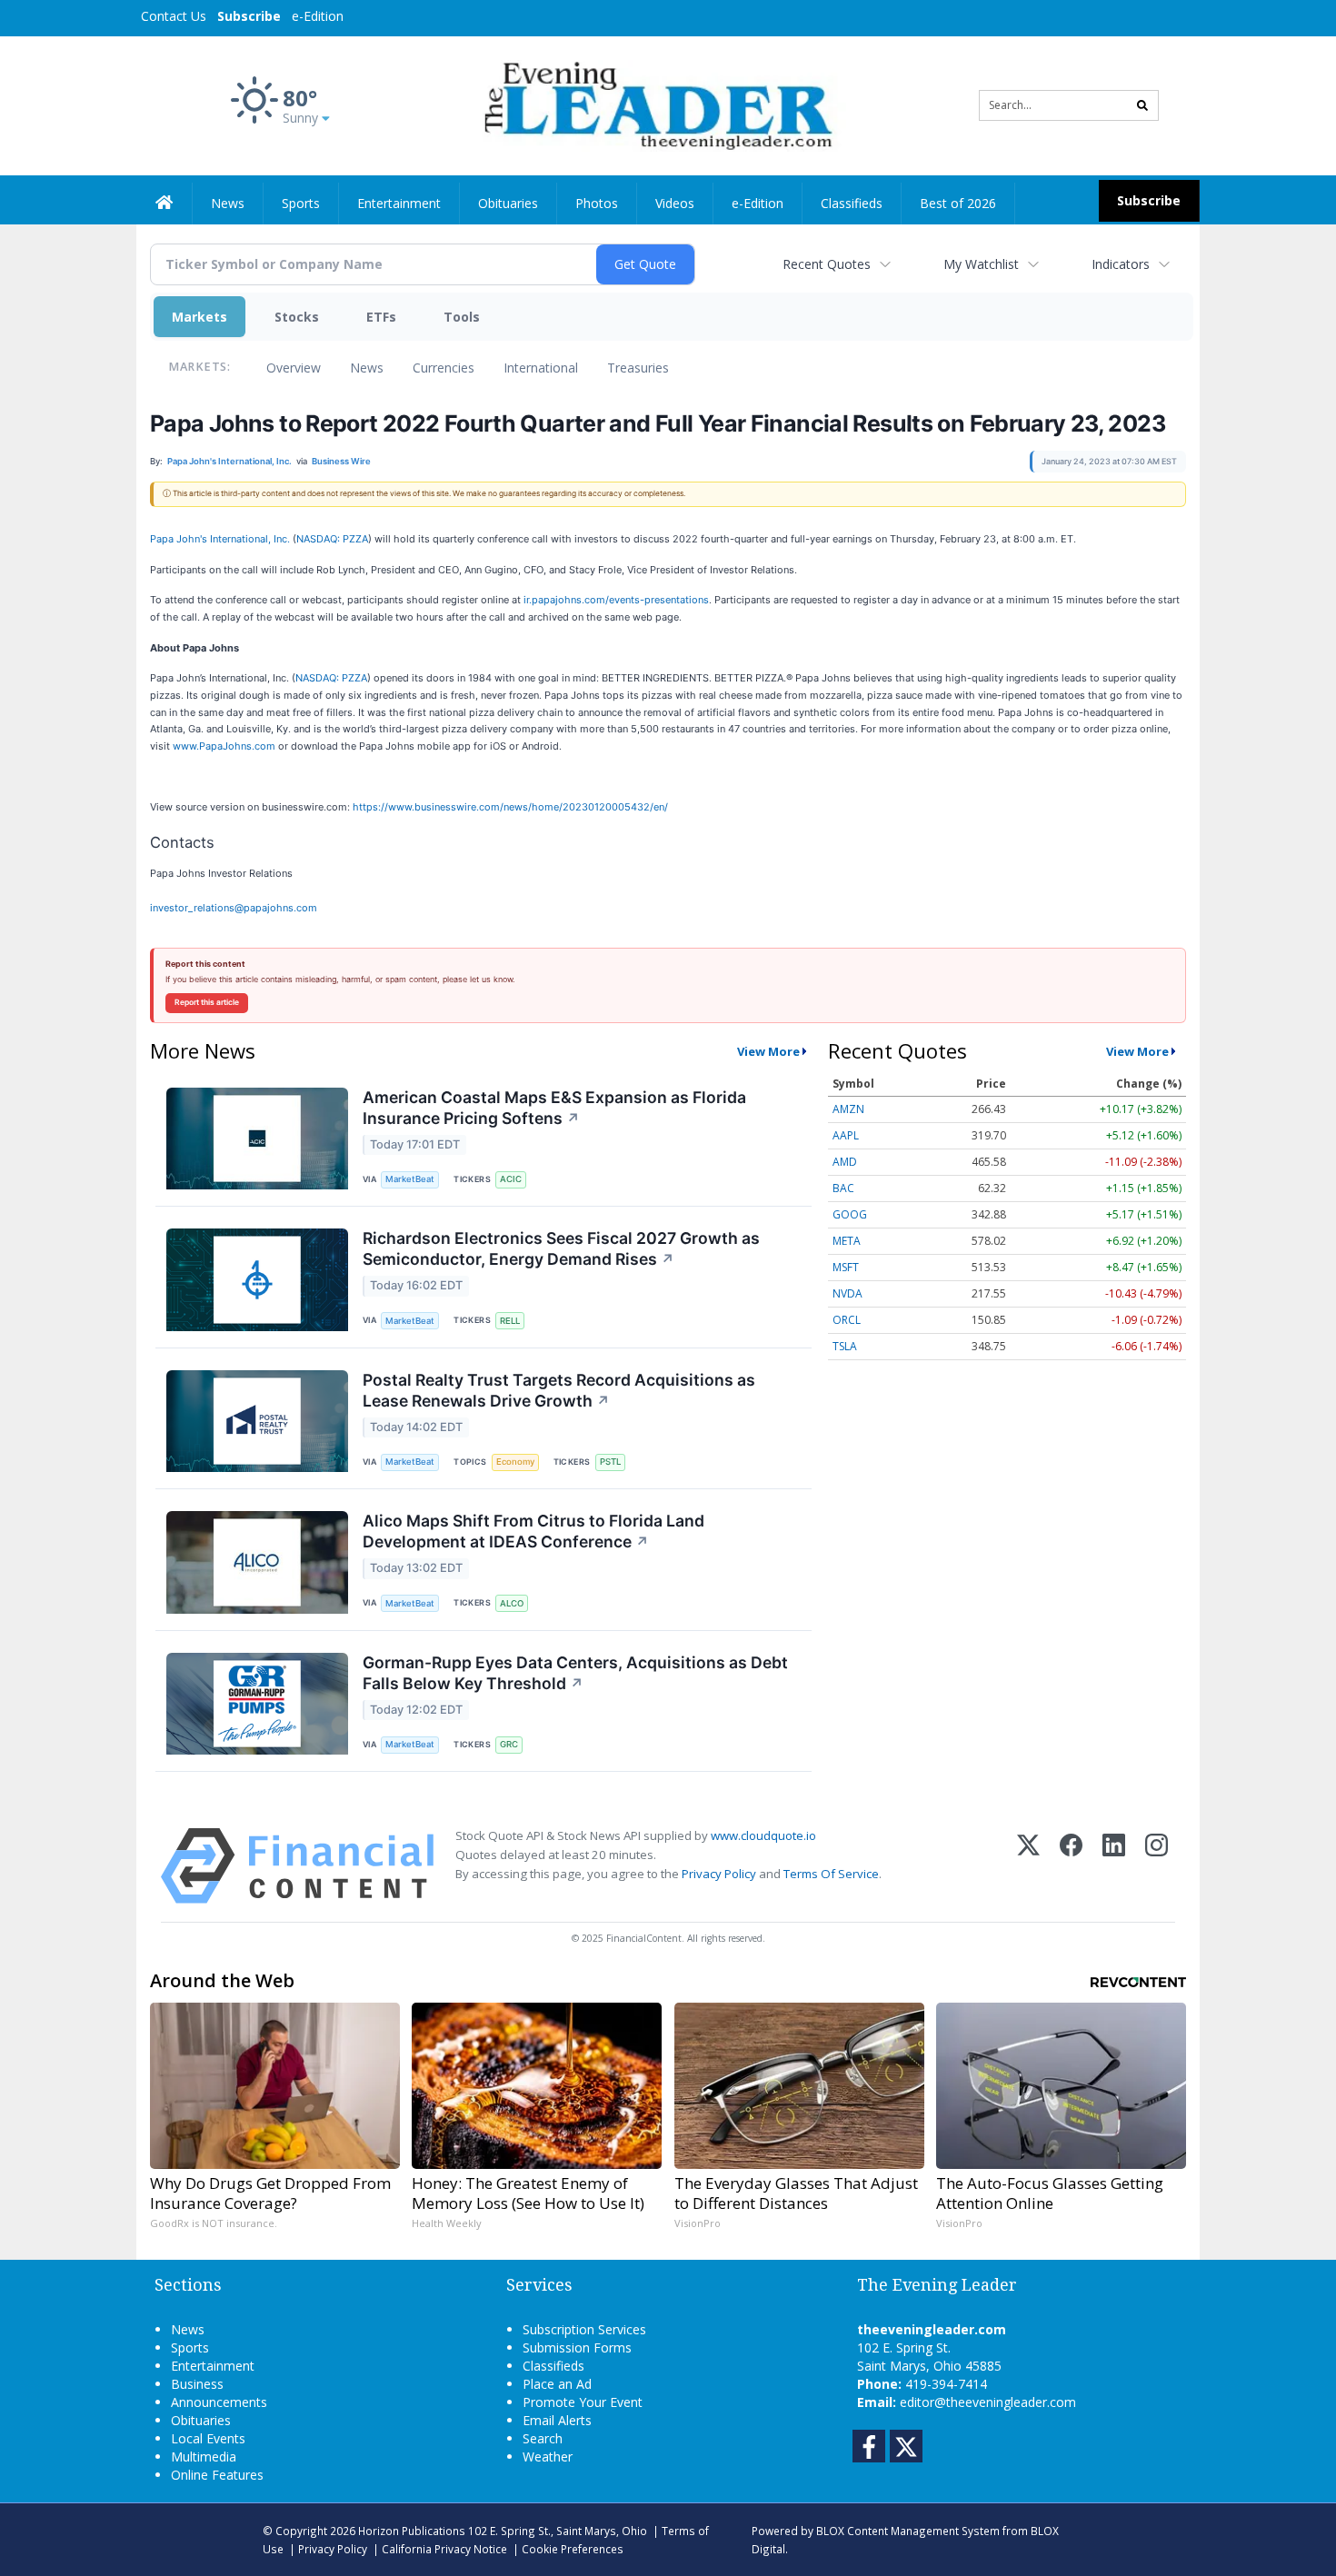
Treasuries (638, 368)
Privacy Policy (719, 1874)
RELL (510, 1321)
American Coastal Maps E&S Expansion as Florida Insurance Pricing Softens (554, 1108)
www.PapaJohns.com (224, 746)
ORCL (847, 1320)
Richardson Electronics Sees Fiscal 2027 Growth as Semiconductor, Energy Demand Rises (561, 1248)
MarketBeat (410, 1179)
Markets (199, 317)
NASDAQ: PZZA (332, 539)
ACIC (511, 1179)
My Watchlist (981, 264)
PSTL (610, 1462)
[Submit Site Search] (1142, 105)
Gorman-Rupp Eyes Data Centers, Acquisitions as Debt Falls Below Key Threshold (575, 1673)
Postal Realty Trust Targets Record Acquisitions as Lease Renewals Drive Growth (559, 1390)
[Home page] (655, 104)
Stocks (297, 317)
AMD (845, 1162)
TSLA (845, 1346)
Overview (294, 368)
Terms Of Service (831, 1874)
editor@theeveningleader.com (988, 2402)
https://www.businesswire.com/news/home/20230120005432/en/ (510, 807)
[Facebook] (1071, 1866)
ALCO (512, 1603)
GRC (509, 1744)
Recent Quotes (827, 264)
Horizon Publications (412, 2531)
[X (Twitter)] (1028, 1866)
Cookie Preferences (573, 2549)
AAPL (846, 1135)
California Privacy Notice (444, 2549)
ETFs (381, 317)
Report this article (207, 1002)
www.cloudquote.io (763, 1835)
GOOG (850, 1214)
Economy (515, 1462)
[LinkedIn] (1114, 1866)
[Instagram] (1157, 1866)
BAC (843, 1188)
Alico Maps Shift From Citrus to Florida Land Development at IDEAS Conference (533, 1531)
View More (768, 1051)
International (541, 368)
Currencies (444, 368)
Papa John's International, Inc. (220, 539)
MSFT (846, 1267)
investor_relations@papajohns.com (234, 908)
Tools (462, 317)
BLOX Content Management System (908, 2531)
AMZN (848, 1109)
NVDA (847, 1293)
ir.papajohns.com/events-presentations (616, 600)
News (367, 368)
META (847, 1241)
